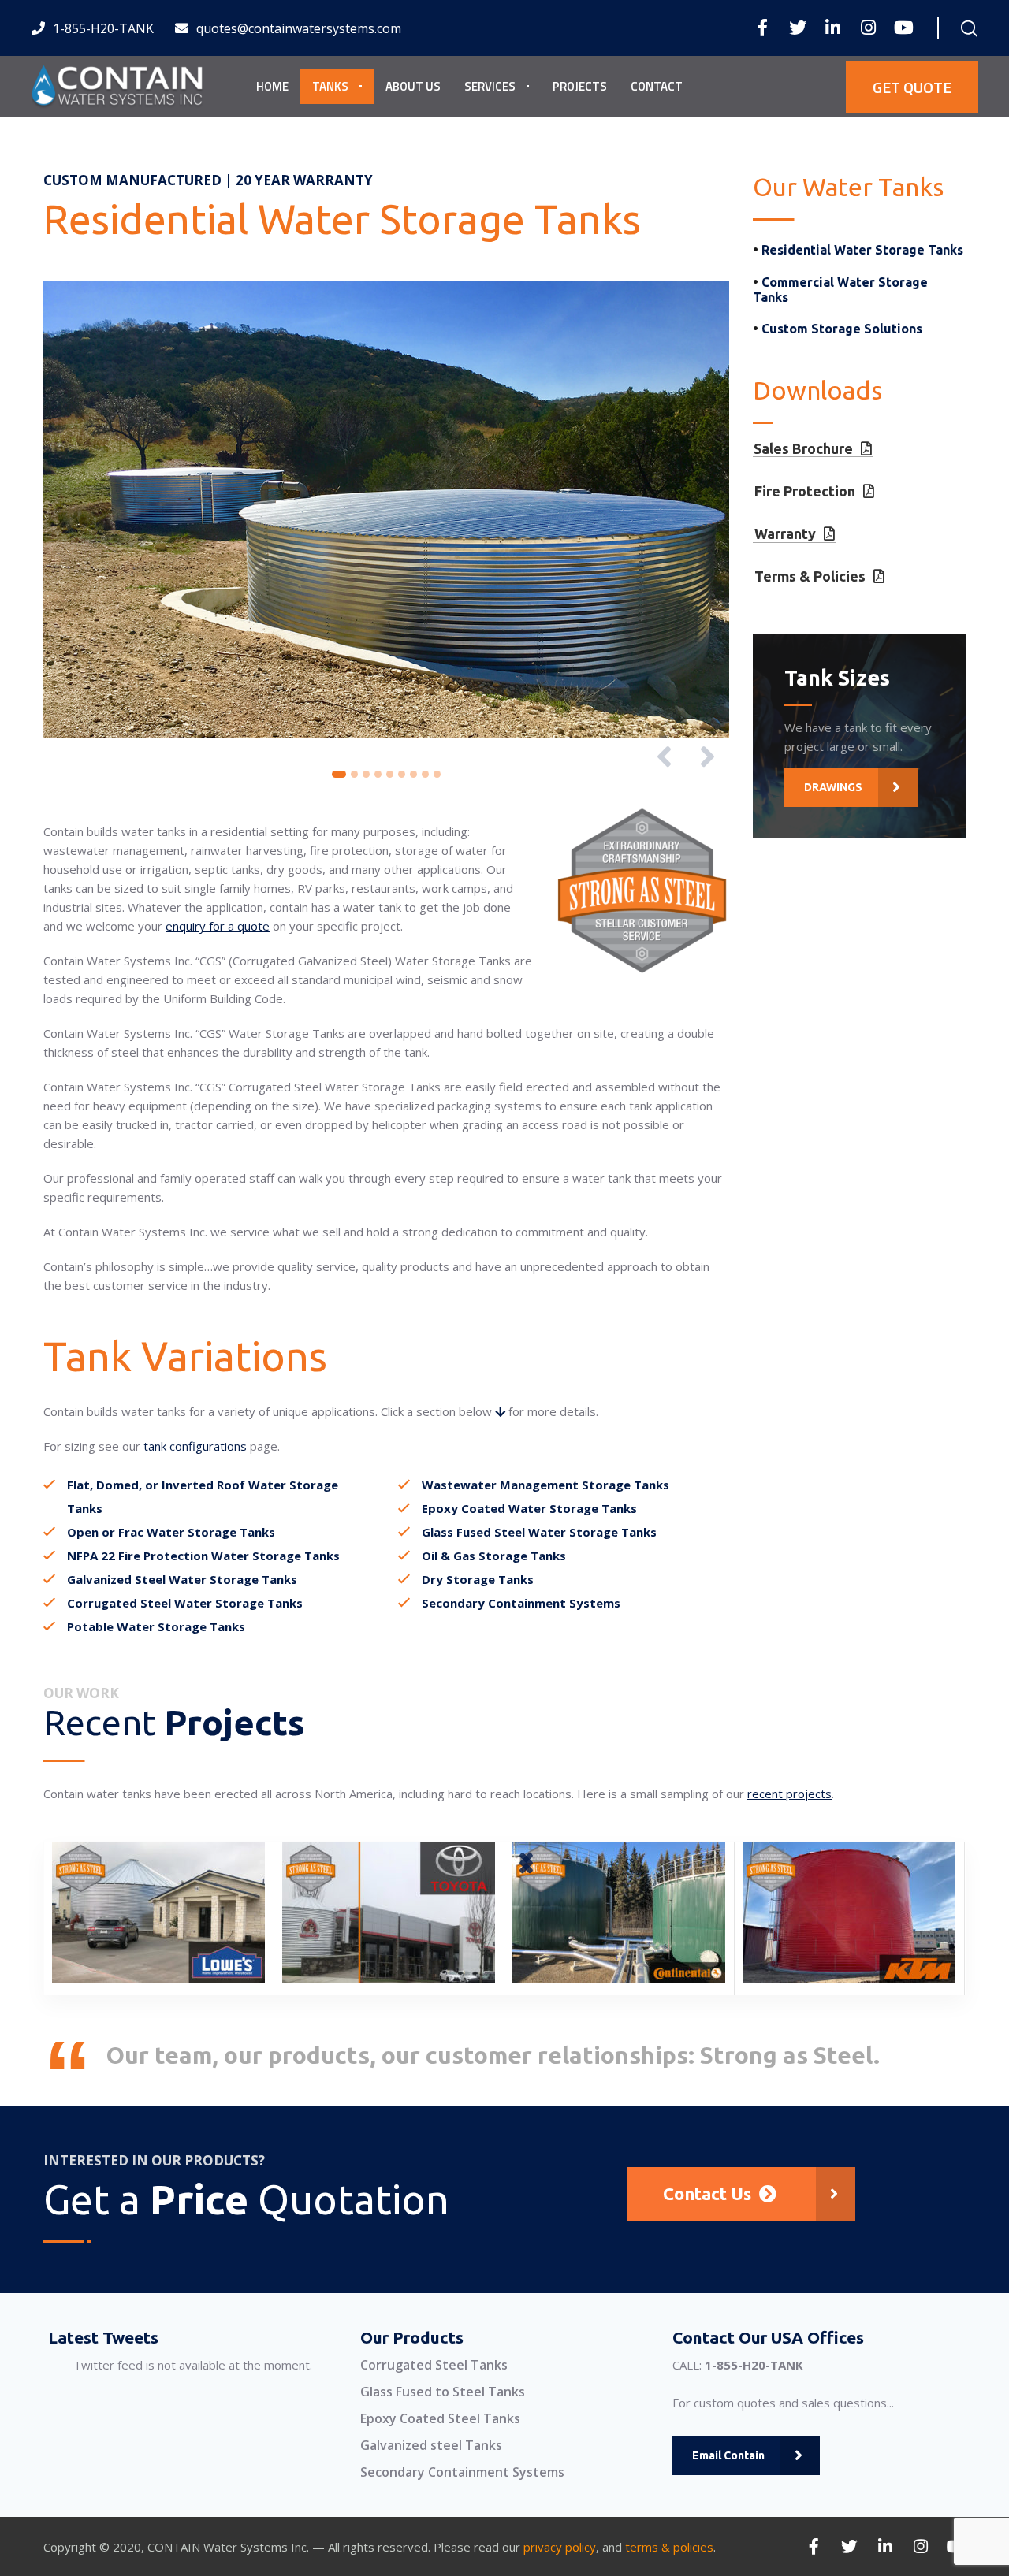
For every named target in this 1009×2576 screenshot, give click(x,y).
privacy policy (560, 2547)
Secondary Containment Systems (521, 1603)
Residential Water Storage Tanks (862, 250)
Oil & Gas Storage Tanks (494, 1556)
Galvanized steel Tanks (431, 2445)
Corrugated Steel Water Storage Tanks (185, 1603)
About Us (413, 86)
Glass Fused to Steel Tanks (443, 2392)
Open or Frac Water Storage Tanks (171, 1532)
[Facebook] (762, 28)
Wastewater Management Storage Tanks (545, 1485)
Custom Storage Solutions (842, 329)
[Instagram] (868, 28)
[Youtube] (904, 28)
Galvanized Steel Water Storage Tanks (182, 1579)
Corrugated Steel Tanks (434, 2365)
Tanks (330, 86)
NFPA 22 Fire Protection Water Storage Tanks (203, 1556)
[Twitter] (797, 28)
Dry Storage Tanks (478, 1579)
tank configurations (195, 1446)
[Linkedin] (833, 28)
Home (272, 86)
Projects (580, 86)
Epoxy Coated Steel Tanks (440, 2418)
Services (490, 86)
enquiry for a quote (218, 926)
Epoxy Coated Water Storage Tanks (529, 1508)
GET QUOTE (912, 87)
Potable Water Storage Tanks (156, 1626)
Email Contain (728, 2455)
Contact (657, 86)
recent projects (789, 1794)
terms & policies (669, 2547)
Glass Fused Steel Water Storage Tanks (539, 1532)
